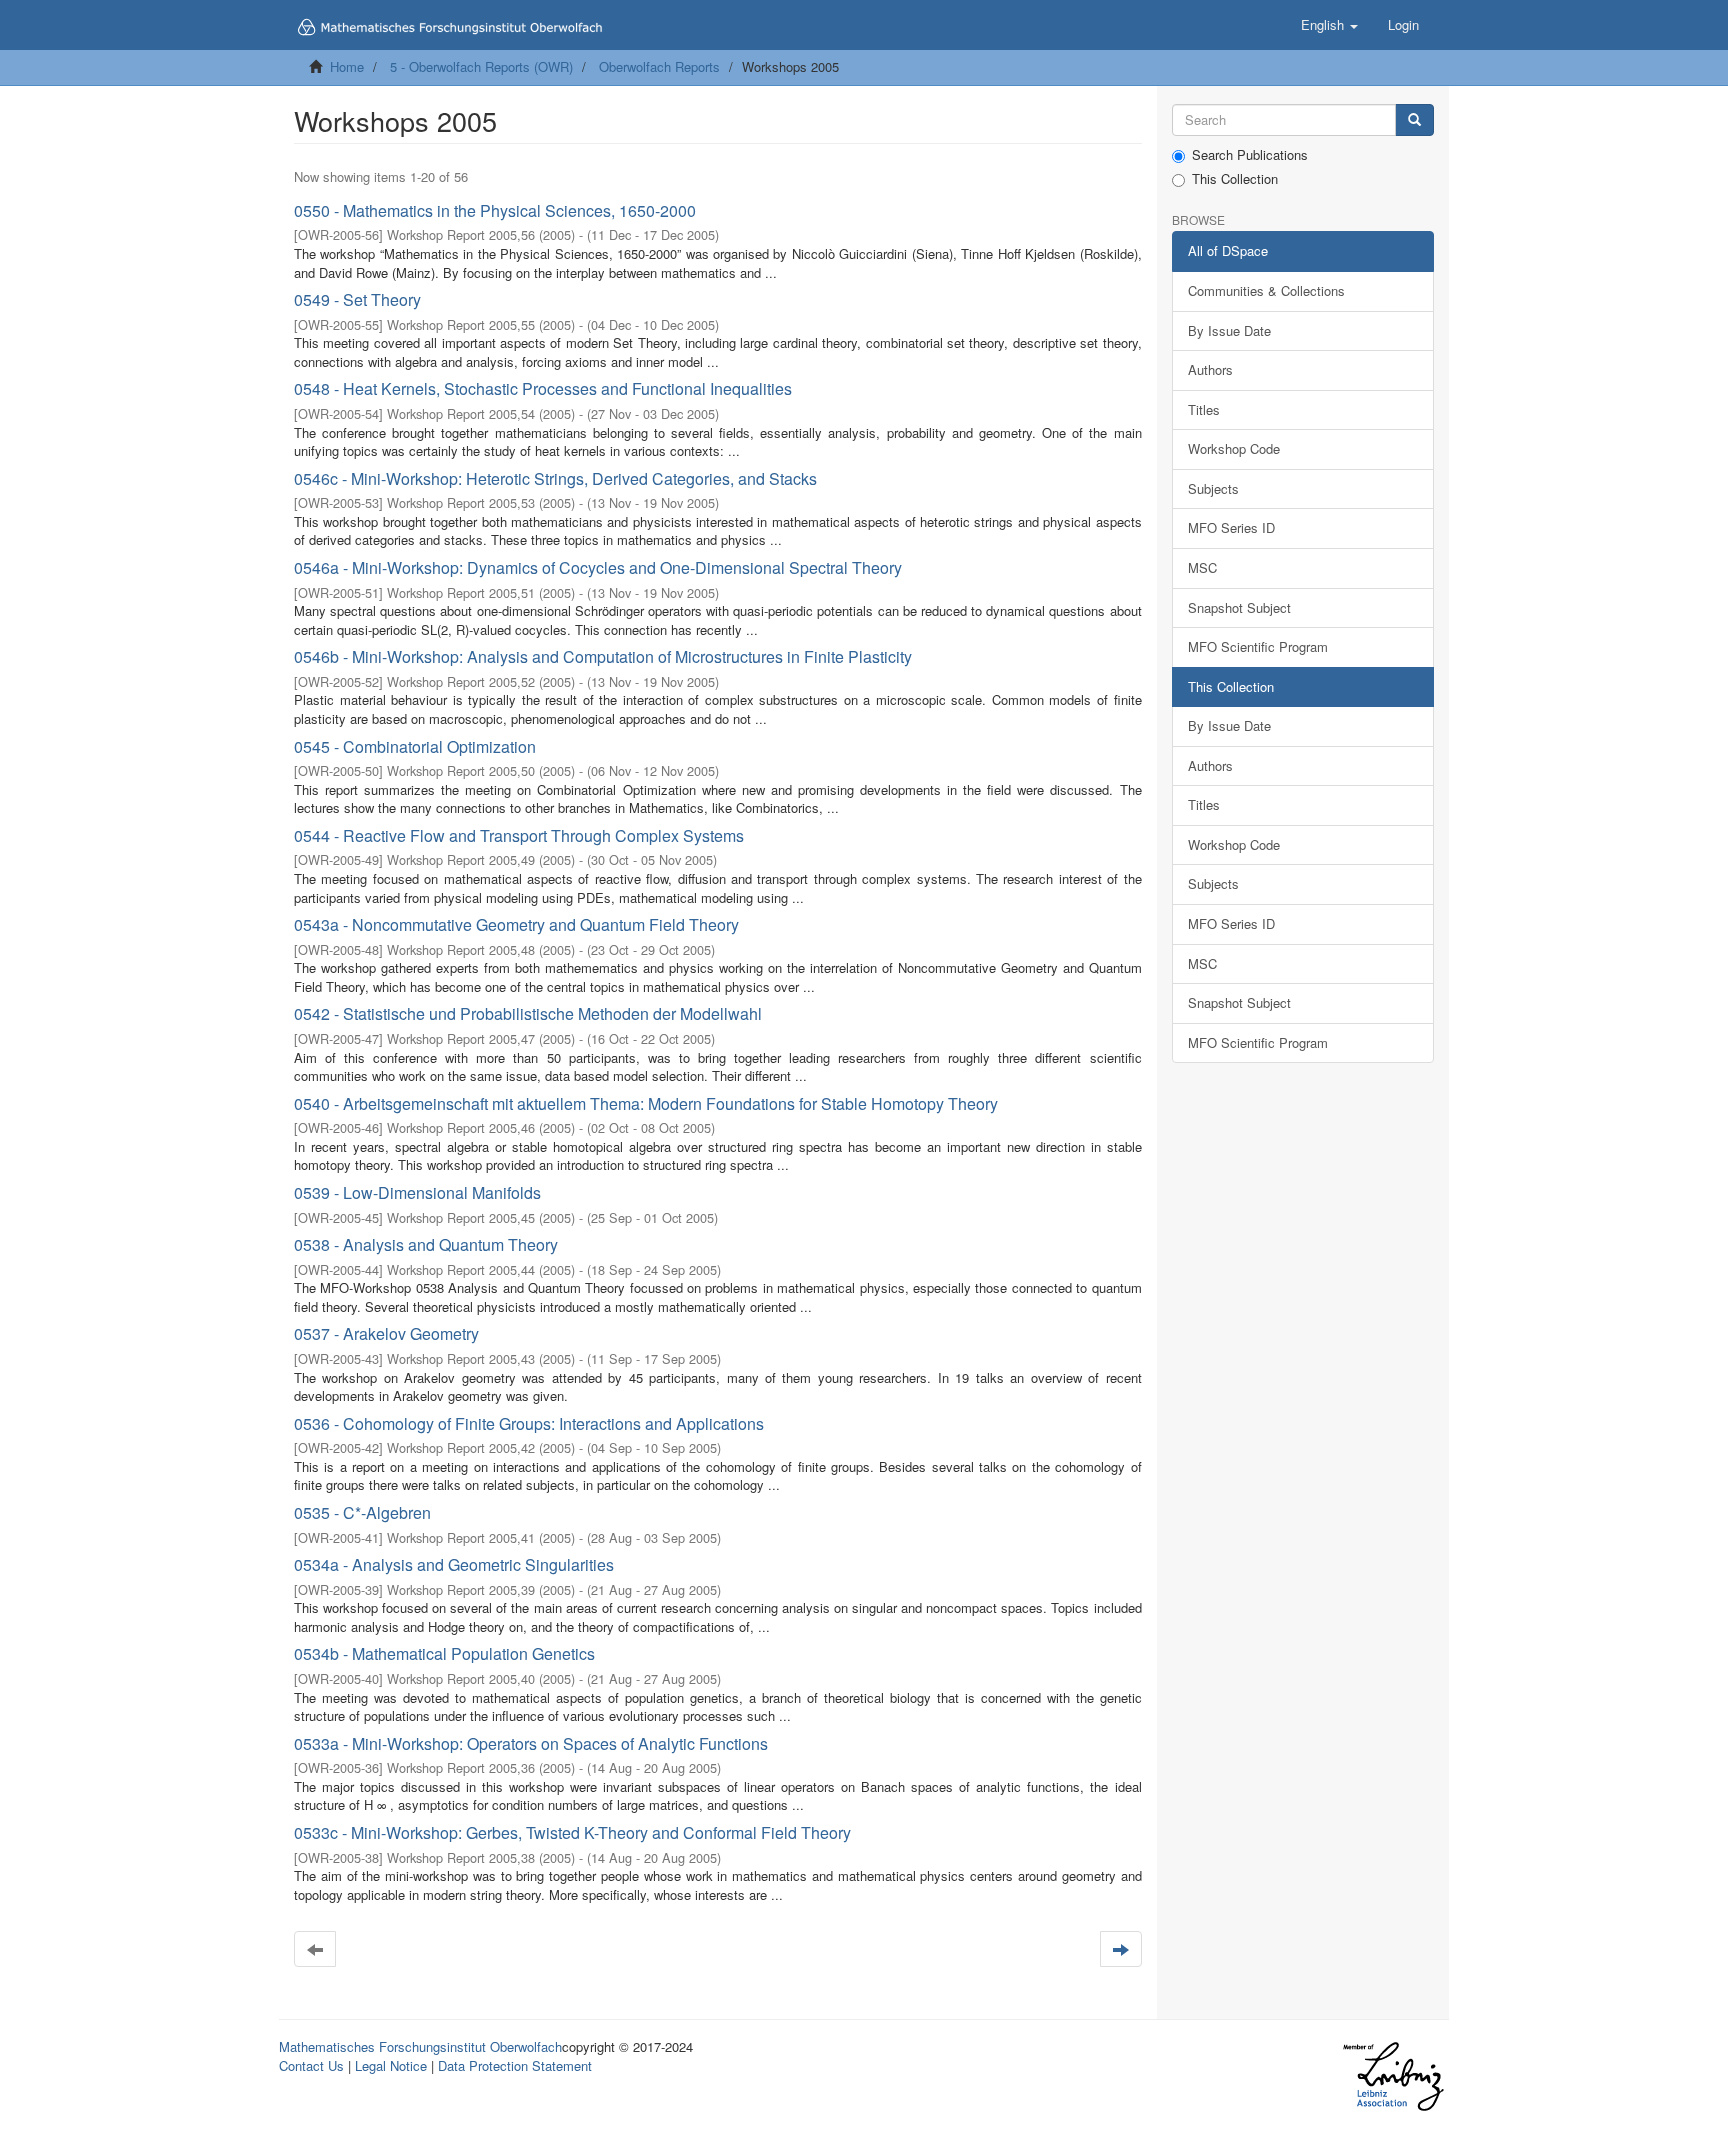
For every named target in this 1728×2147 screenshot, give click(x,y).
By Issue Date (1229, 330)
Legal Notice (391, 2065)
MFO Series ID (1231, 527)
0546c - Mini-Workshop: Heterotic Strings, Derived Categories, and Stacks (555, 478)
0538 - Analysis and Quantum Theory (426, 1244)
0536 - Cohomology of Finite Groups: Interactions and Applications (529, 1423)
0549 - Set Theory (357, 299)
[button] (1329, 25)
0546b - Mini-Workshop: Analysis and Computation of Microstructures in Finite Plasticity (603, 656)
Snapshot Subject (1239, 607)
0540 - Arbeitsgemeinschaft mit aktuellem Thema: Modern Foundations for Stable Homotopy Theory (646, 1103)
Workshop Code (1234, 448)
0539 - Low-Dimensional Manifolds (417, 1192)
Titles (1204, 409)
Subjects (1213, 488)
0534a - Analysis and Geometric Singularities (454, 1564)
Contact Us (311, 2065)
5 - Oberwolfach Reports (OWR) (481, 66)
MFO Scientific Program (1258, 646)
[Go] (1414, 120)
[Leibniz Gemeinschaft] (1392, 2076)
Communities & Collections (1266, 290)
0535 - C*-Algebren (362, 1512)
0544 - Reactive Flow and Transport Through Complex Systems (519, 835)
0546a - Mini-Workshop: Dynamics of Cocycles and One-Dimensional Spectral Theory (598, 567)
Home (347, 66)
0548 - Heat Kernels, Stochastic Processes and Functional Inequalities (543, 388)
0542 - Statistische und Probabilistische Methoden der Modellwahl (528, 1013)
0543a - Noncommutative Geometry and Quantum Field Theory (516, 924)
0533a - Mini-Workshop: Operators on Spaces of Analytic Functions (531, 1743)
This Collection (1235, 179)
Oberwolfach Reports (659, 66)
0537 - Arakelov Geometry (386, 1333)
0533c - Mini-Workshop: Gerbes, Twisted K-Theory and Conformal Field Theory (572, 1832)
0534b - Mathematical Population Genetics (444, 1653)
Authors (1210, 369)
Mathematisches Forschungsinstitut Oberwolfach (420, 2046)
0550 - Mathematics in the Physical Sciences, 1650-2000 (495, 210)
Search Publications (1250, 155)
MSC (1202, 567)
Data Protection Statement (515, 2065)
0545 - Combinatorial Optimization (415, 746)
